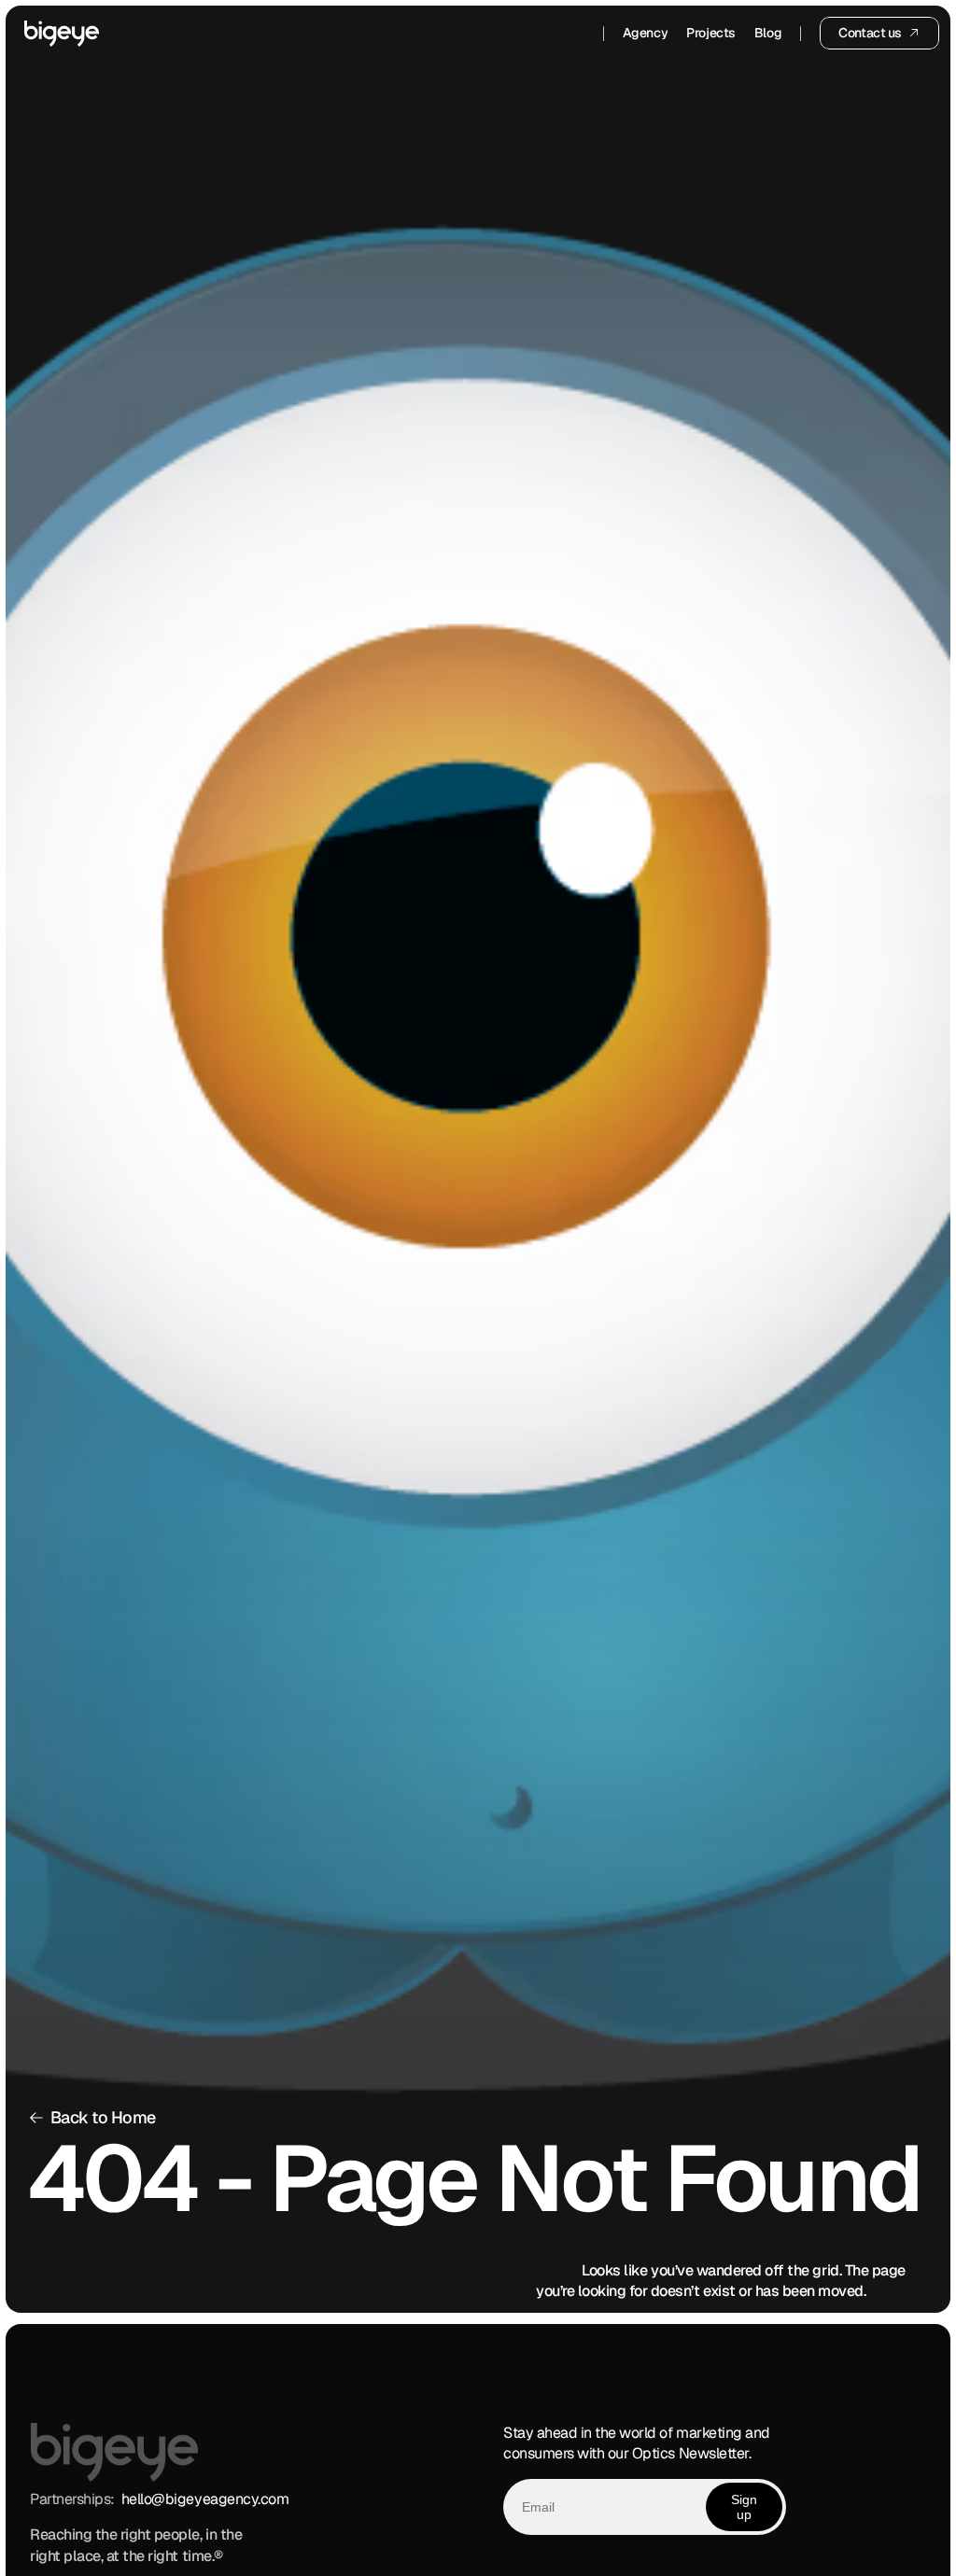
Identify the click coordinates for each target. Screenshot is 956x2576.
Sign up (744, 2507)
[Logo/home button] (62, 34)
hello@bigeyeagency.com (205, 2499)
